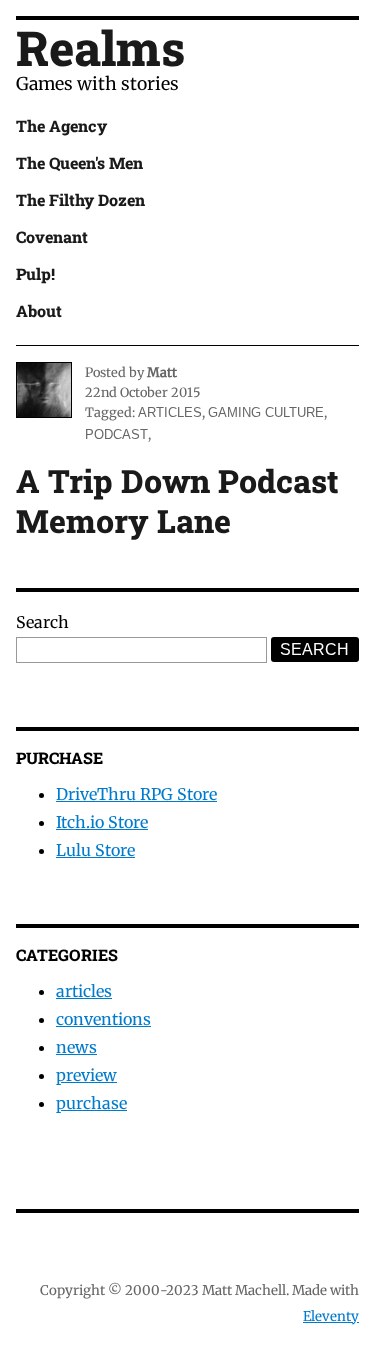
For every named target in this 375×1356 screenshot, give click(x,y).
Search (42, 622)
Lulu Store (95, 850)
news (76, 1047)
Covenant (52, 236)
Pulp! (35, 273)
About (39, 310)
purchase (91, 1103)
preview (86, 1075)
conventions (103, 1019)
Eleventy (331, 1316)
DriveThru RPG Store (136, 794)
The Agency (61, 125)
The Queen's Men (79, 162)
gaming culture (266, 412)
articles (170, 412)
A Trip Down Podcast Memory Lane (177, 500)
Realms (100, 47)
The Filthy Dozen (80, 199)
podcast (116, 434)
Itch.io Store (102, 822)
